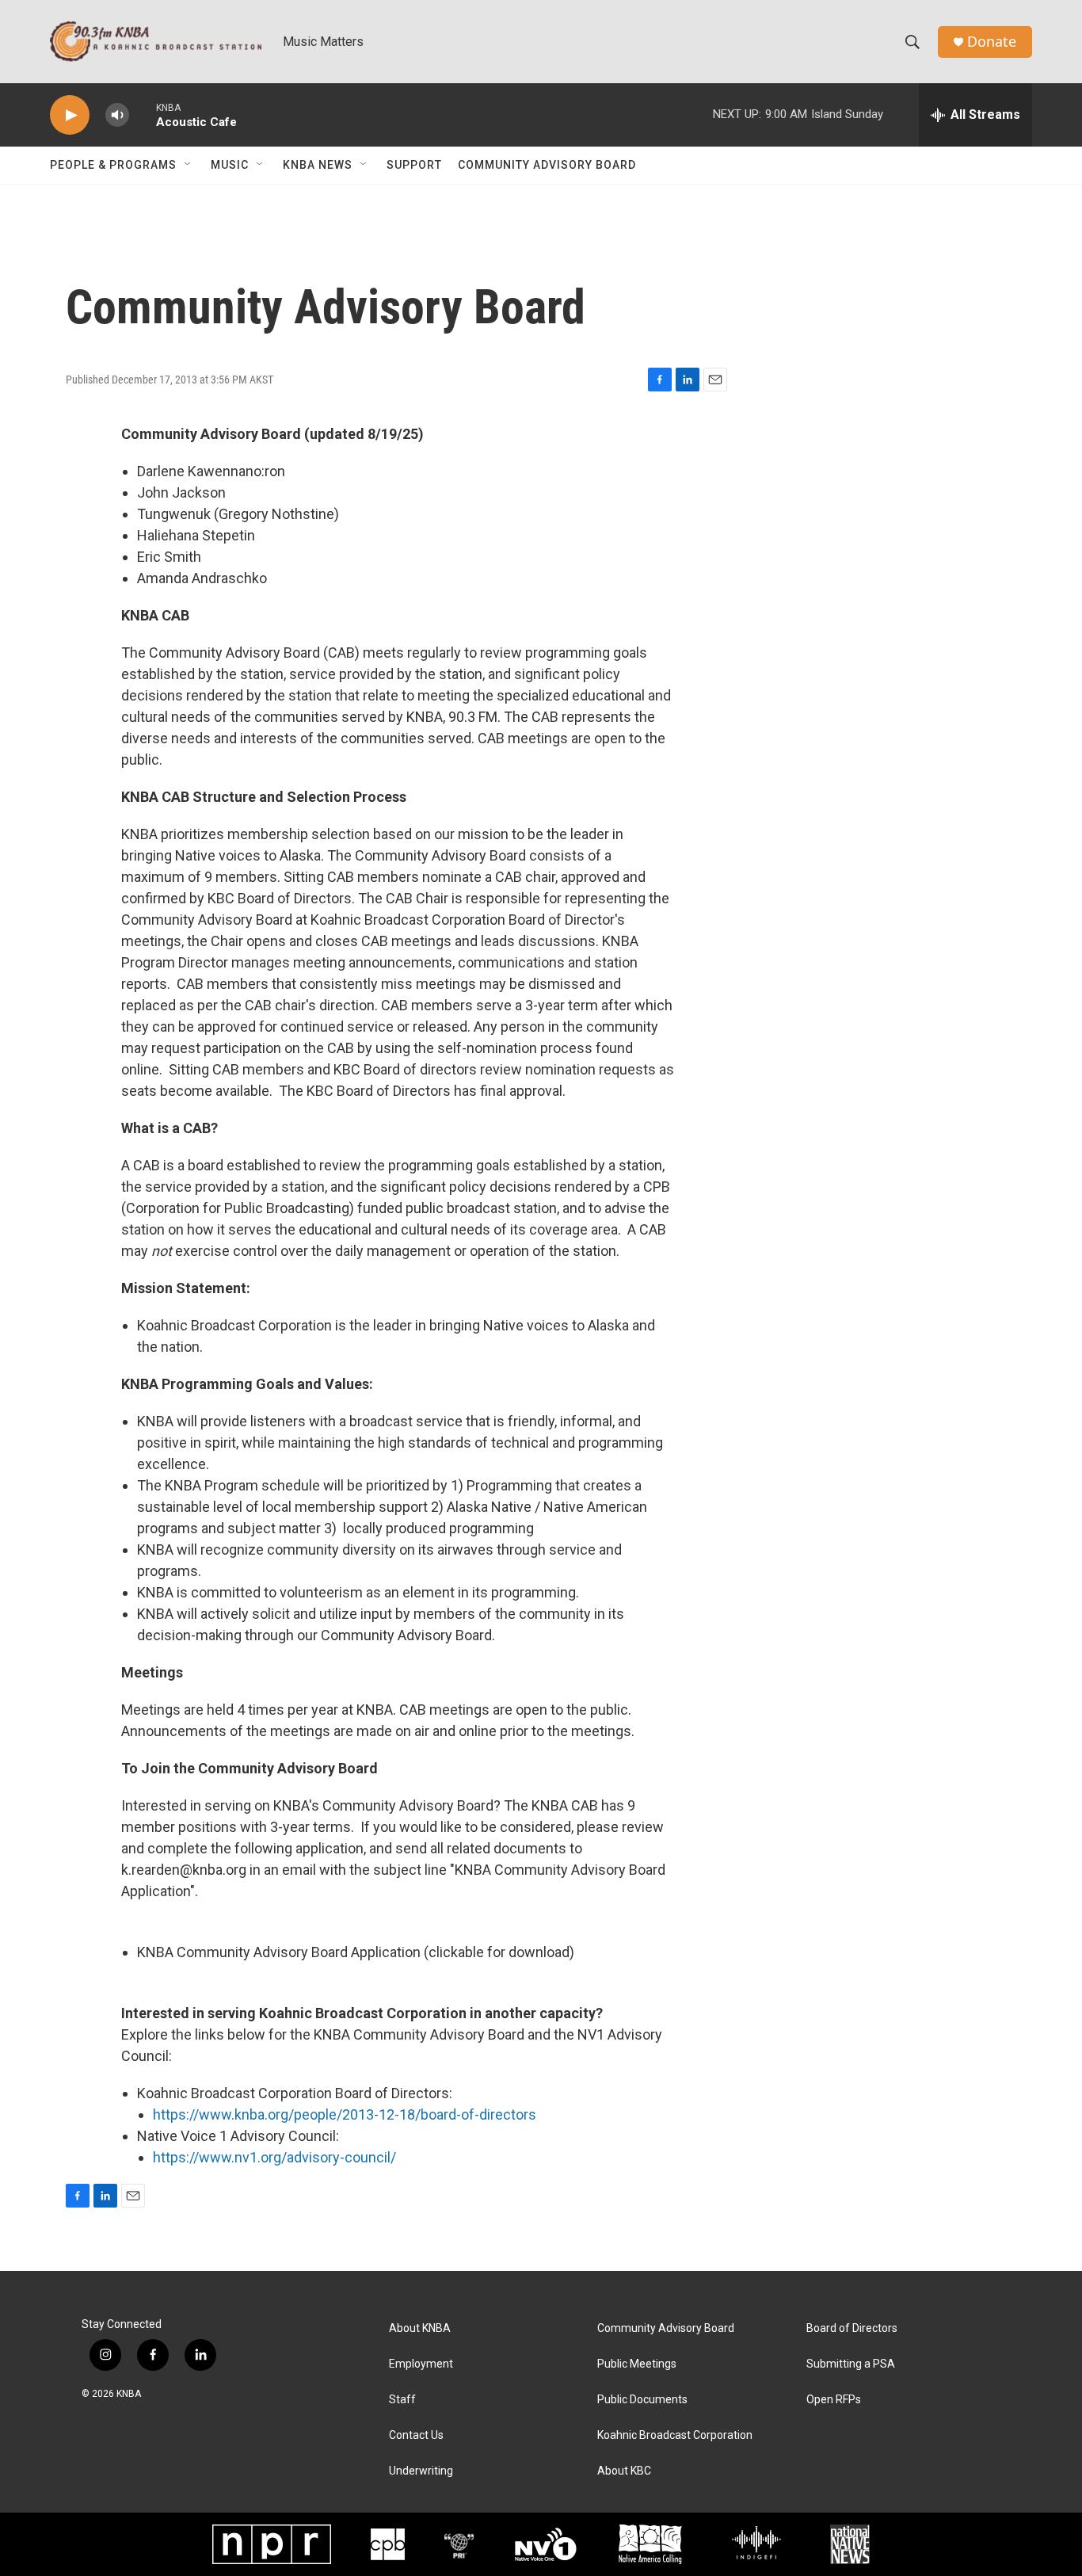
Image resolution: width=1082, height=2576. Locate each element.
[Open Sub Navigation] (189, 165)
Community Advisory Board (547, 165)
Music (230, 165)
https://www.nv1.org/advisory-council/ (274, 2157)
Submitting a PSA (851, 2364)
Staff (402, 2400)
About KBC (624, 2471)
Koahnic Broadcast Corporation (675, 2435)
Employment (421, 2364)
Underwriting (421, 2471)
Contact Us (416, 2435)
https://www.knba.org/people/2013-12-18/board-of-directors (345, 2114)
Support (414, 165)
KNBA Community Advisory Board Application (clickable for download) (356, 1952)
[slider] (143, 114)
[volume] (117, 115)
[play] (70, 115)
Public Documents (642, 2400)
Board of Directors (852, 2328)
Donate (992, 42)
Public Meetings (637, 2364)
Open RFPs (834, 2400)
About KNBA (420, 2328)
